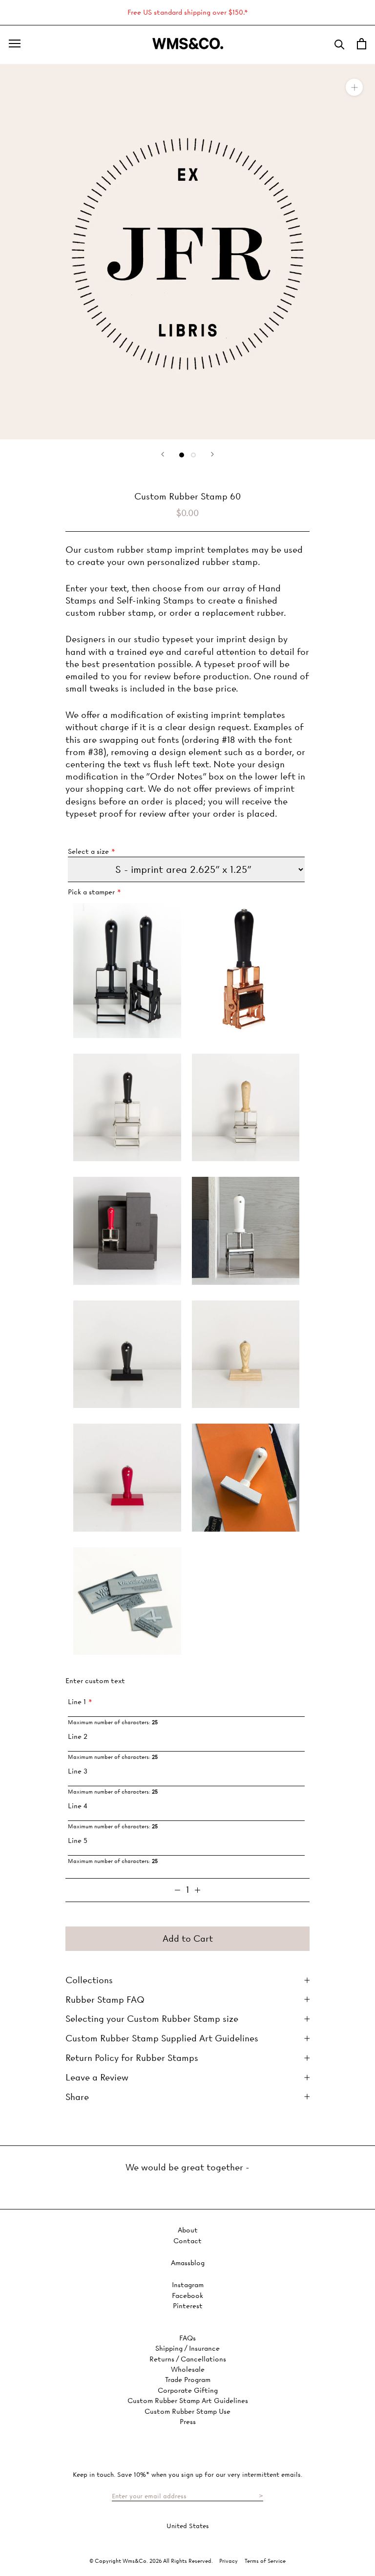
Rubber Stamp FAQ (105, 2000)
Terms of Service (265, 2561)
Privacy (229, 2561)
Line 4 (78, 1806)
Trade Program (188, 2380)
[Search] (340, 44)
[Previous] (163, 454)
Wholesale (188, 2370)
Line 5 (78, 1841)
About (188, 2230)
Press (188, 2422)
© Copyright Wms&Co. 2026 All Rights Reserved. (152, 2561)
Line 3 (78, 1771)
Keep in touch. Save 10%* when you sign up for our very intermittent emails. (187, 2474)
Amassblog (188, 2263)
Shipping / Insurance (187, 2349)
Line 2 (78, 1737)
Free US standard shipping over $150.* (188, 12)
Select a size (88, 852)
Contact (187, 2241)
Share (77, 2097)
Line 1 (77, 1702)
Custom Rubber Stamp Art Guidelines (188, 2401)
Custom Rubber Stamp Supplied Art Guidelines (162, 2038)
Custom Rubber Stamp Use (187, 2412)
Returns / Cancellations (188, 2359)
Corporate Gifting (188, 2391)
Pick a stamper (91, 892)
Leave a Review (97, 2077)
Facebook (187, 2296)
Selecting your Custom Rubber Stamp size (152, 2019)
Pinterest (188, 2306)
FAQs (187, 2338)
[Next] (212, 454)
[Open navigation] (15, 43)
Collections (89, 1980)
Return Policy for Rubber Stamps (132, 2058)
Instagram (188, 2285)
